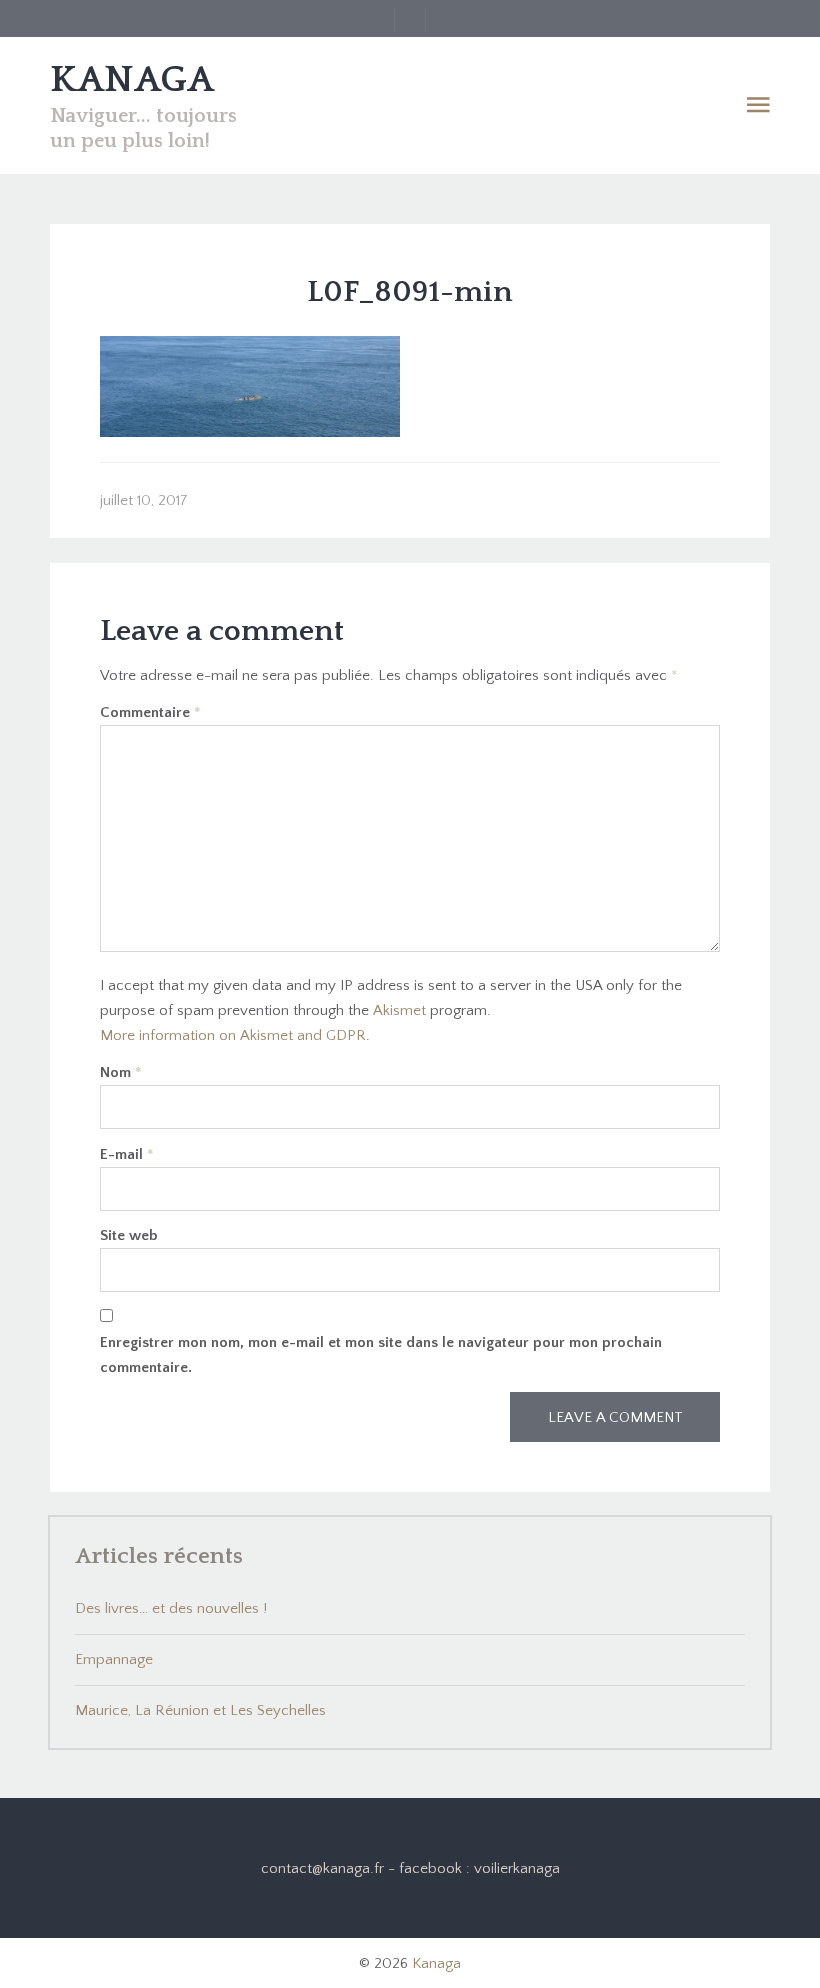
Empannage (114, 1659)
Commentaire (150, 712)
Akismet (399, 1010)
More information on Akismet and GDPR (233, 1035)
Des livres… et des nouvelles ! (171, 1608)
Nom (121, 1072)
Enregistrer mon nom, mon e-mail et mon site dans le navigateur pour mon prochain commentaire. (381, 1355)
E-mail (127, 1154)
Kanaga (436, 1963)
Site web (129, 1235)
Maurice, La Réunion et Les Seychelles (200, 1710)
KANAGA (132, 80)
